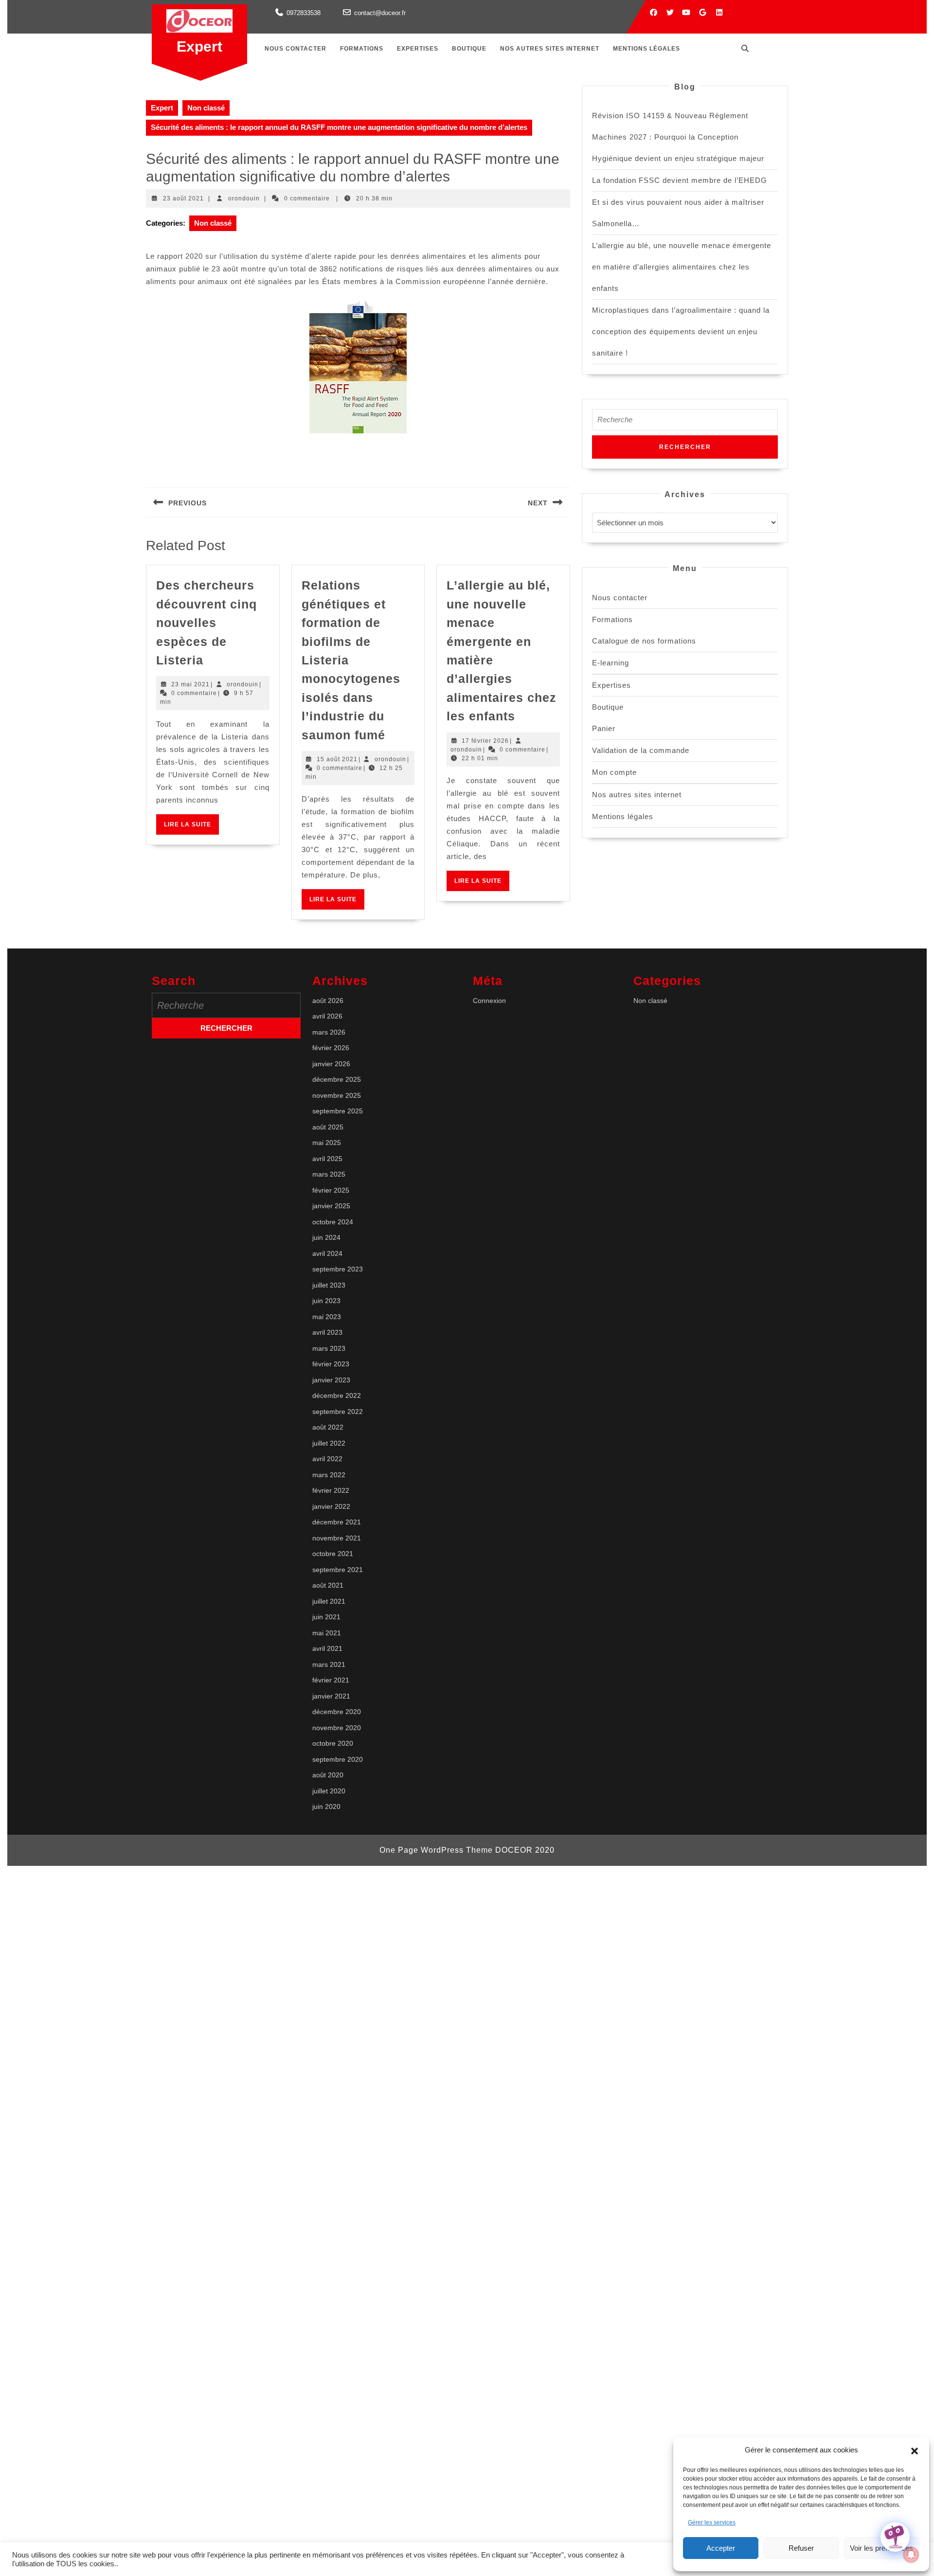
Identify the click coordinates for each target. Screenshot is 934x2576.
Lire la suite (191, 828)
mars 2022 (329, 1475)
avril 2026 (327, 1016)
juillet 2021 (329, 1601)
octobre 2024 (333, 1222)
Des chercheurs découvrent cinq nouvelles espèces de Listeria (207, 623)
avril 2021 (327, 1648)
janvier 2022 (331, 1506)
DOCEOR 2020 (525, 1850)
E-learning (611, 663)
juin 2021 (326, 1617)
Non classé (206, 108)
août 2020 (328, 1775)
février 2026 (331, 1048)
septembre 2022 (338, 1412)
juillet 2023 (329, 1285)
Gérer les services (712, 2522)
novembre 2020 (337, 1728)
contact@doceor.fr (380, 13)
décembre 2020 (337, 1712)
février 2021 (331, 1680)
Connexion (489, 1001)
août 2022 (328, 1427)
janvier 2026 (331, 1064)
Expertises (418, 49)
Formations (362, 49)
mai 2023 (327, 1317)
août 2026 (328, 1001)
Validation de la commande (641, 750)
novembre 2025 (337, 1095)
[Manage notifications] (911, 2555)
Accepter (721, 2548)
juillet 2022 (329, 1443)
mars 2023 (329, 1348)
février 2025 (331, 1190)
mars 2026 (329, 1032)
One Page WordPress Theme (436, 1850)
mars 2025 (329, 1174)
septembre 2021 (338, 1570)
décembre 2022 (337, 1395)
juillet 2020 (329, 1791)
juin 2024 (326, 1237)
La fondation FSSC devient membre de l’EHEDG (680, 180)
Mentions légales (647, 49)
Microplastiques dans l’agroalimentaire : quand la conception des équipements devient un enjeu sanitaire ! (681, 331)
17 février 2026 (485, 741)
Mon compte (614, 772)
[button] (915, 2450)
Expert (199, 46)
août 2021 (328, 1585)
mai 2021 (327, 1633)
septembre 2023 (338, 1269)
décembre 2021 (337, 1522)
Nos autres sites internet (550, 49)
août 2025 (328, 1127)
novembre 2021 (337, 1538)
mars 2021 (329, 1664)
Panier (604, 728)
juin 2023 (326, 1301)
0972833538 (304, 13)
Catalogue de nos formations (644, 641)
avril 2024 (327, 1253)
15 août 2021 (337, 759)
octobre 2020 (333, 1743)
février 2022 (331, 1490)
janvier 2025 (331, 1206)
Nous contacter (296, 49)
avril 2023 (327, 1332)
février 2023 (331, 1364)
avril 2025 (327, 1159)
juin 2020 (326, 1807)
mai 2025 (327, 1143)
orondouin (244, 198)
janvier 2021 (331, 1696)
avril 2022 (327, 1459)
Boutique (469, 49)
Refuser (801, 2548)
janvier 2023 (331, 1380)
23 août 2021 (183, 198)
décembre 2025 (337, 1079)
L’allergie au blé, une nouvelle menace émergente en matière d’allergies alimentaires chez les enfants (682, 267)
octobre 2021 (333, 1554)
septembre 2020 (338, 1759)
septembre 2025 (338, 1111)
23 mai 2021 (190, 684)
